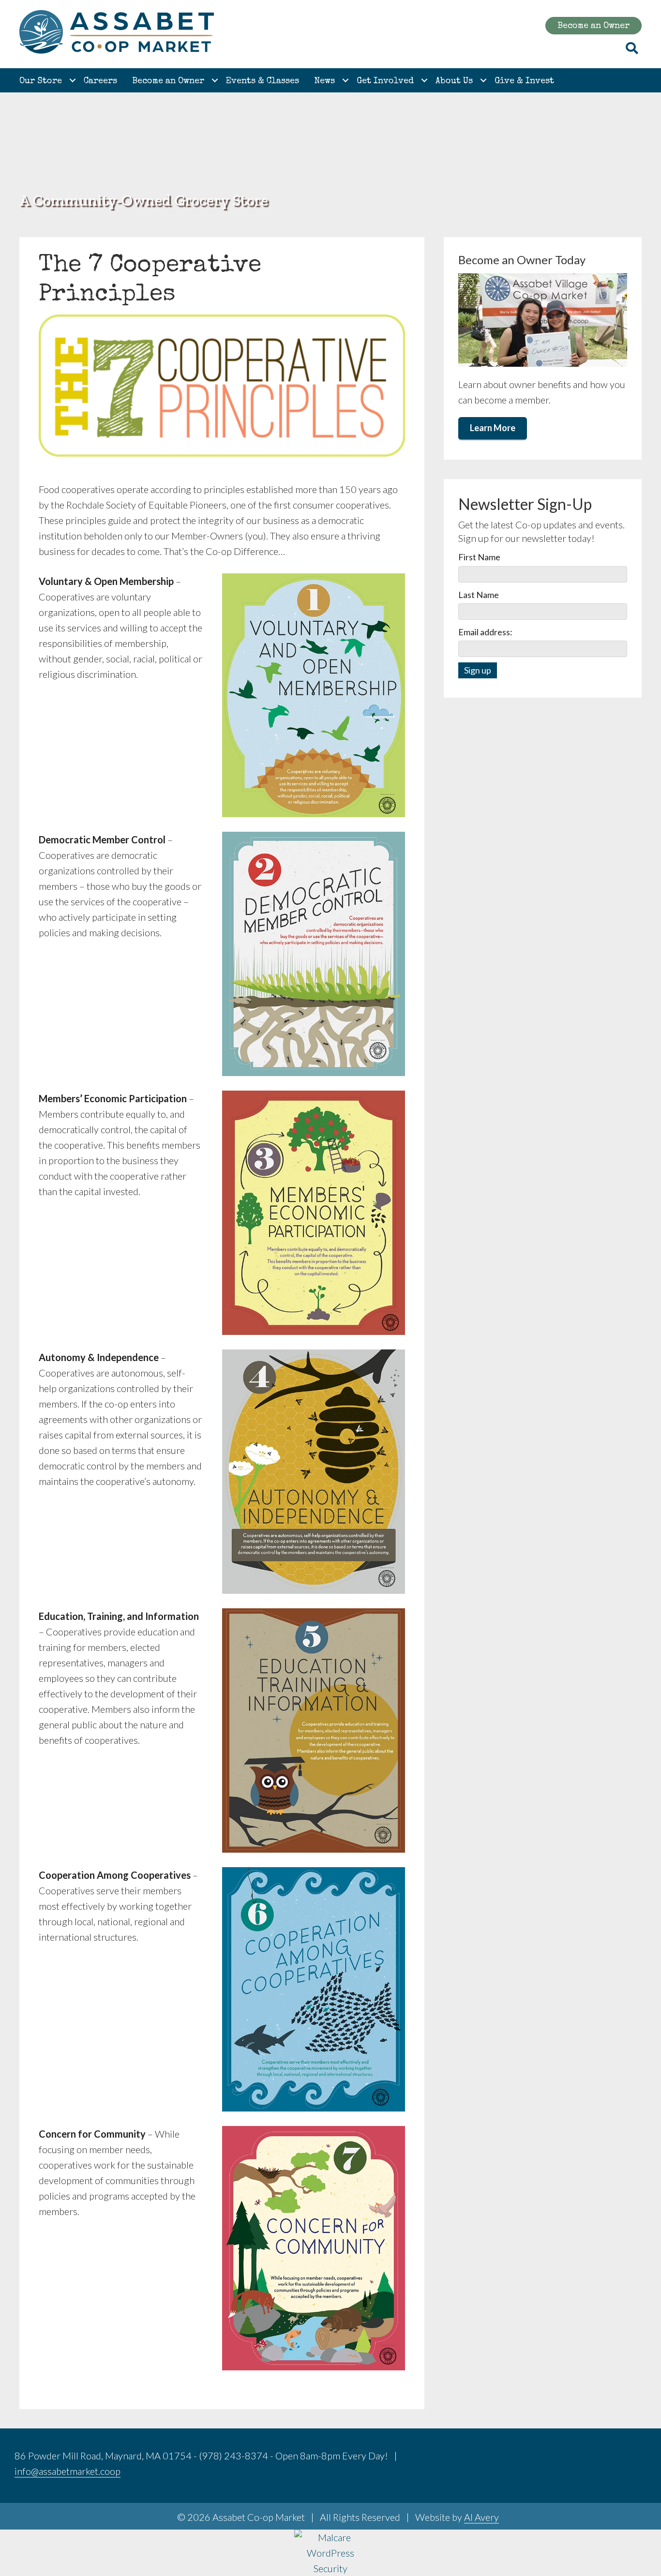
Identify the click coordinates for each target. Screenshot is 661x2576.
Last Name (479, 595)
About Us (454, 81)
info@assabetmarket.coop (68, 2471)
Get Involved (385, 81)
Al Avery (481, 2517)
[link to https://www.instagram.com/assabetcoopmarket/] (631, 2457)
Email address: (485, 632)
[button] (73, 80)
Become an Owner (168, 81)
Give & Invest (524, 81)
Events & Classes (263, 81)
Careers (100, 81)
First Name (479, 557)
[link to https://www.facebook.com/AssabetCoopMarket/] (607, 2457)
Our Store (41, 81)
